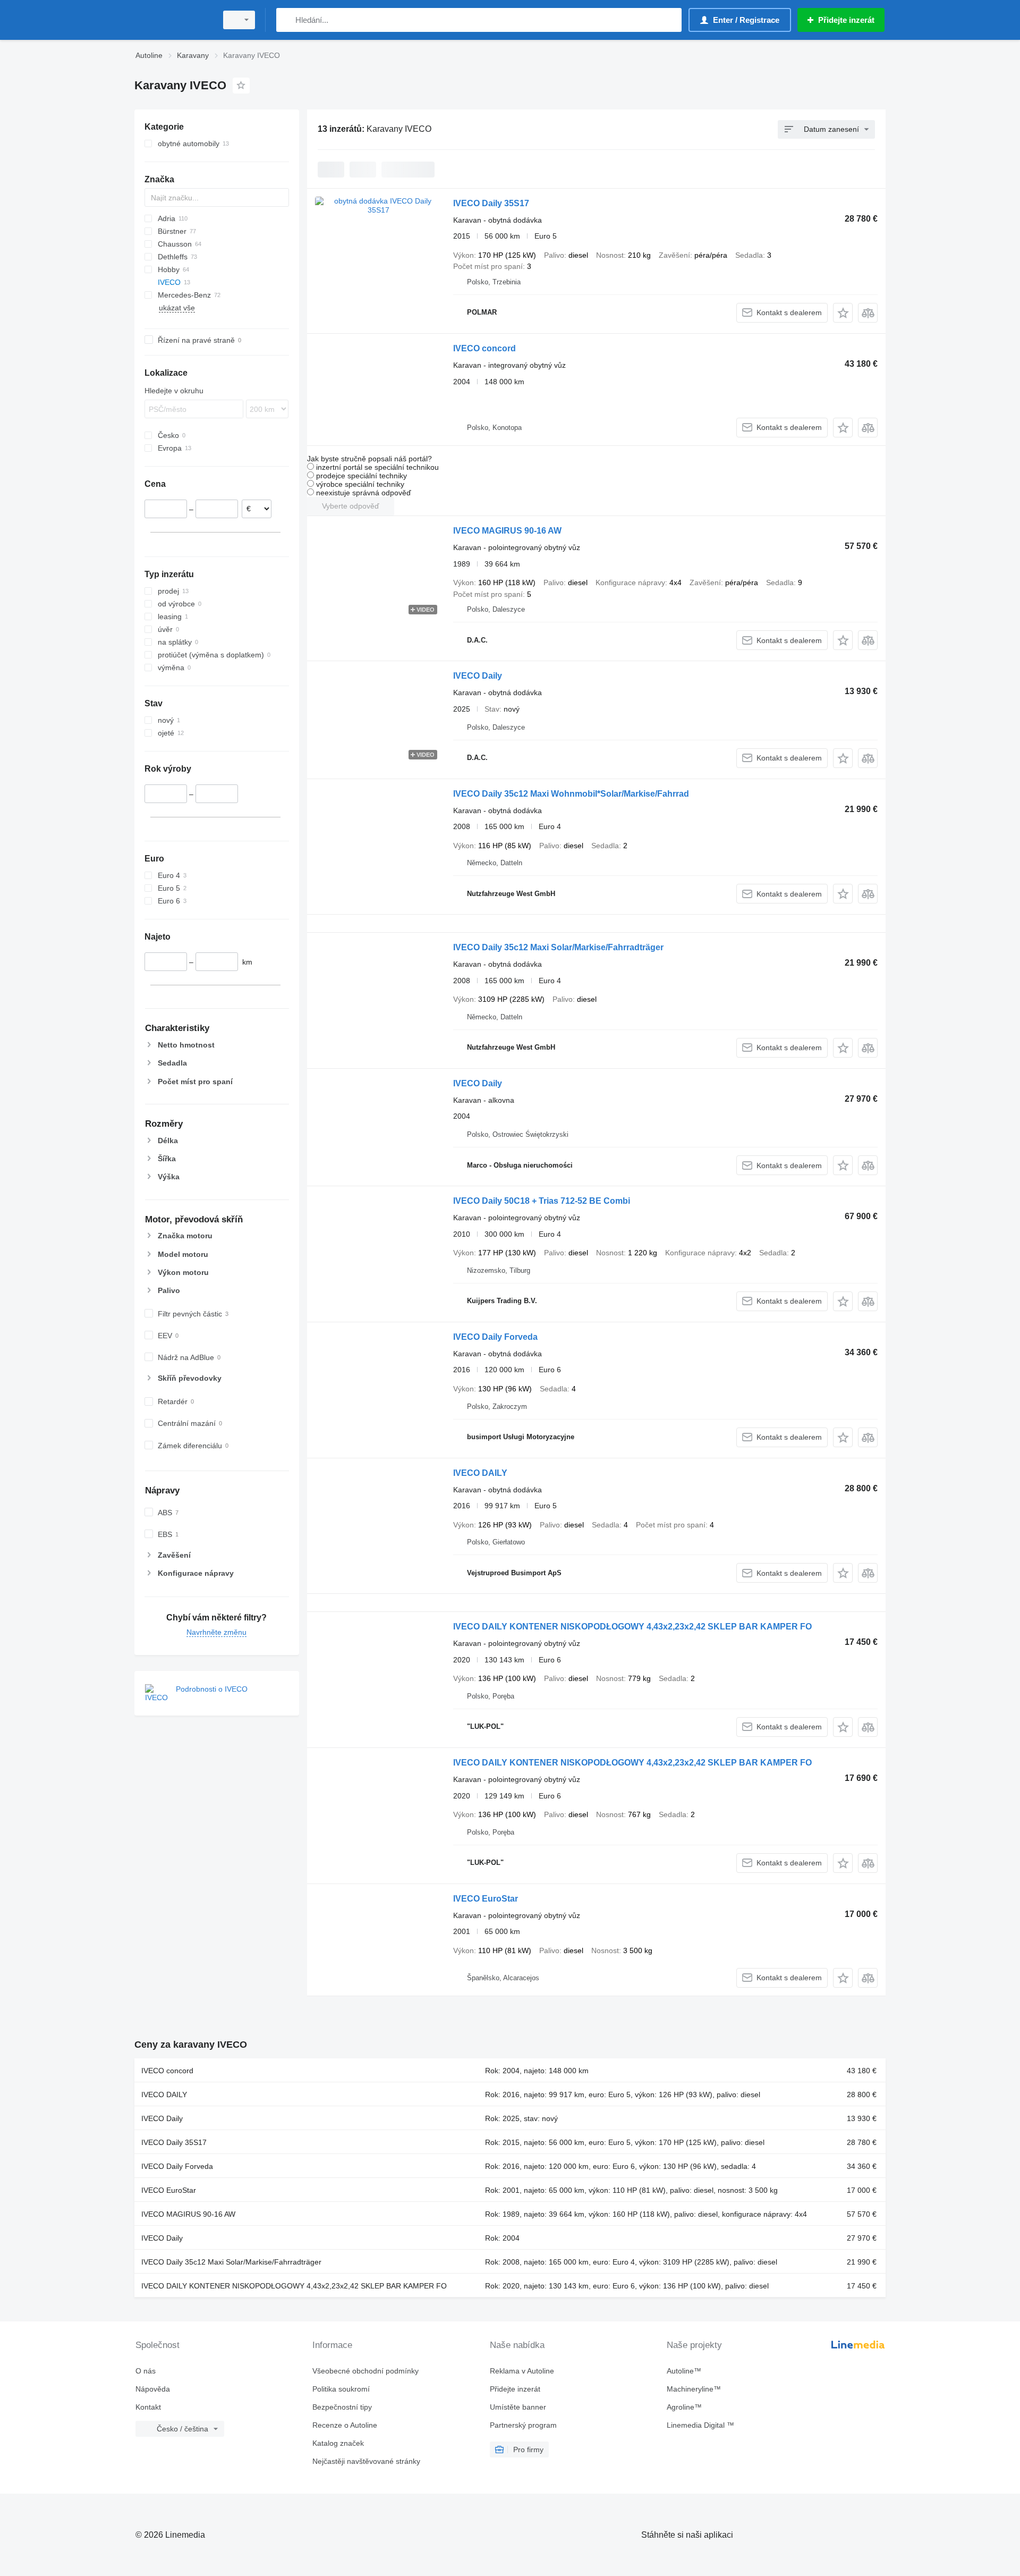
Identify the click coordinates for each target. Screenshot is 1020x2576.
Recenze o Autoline (345, 2425)
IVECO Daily (478, 676)
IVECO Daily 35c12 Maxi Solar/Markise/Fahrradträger (558, 947)
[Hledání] (287, 20)
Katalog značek (338, 2443)
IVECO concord (484, 348)
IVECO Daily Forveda (495, 1337)
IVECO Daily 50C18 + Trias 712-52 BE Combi (542, 1201)
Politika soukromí (341, 2389)
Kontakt (148, 2407)
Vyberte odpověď (351, 506)
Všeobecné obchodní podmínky (365, 2371)
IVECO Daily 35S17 (491, 203)
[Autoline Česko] (173, 20)
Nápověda (153, 2389)
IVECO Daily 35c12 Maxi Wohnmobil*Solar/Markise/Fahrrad (571, 794)
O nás (146, 2371)
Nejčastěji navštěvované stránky (366, 2461)
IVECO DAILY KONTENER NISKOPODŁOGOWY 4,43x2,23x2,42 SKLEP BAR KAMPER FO (632, 1627)
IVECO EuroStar (486, 1899)
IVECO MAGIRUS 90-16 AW (507, 531)
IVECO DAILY (480, 1473)
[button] (843, 313)
